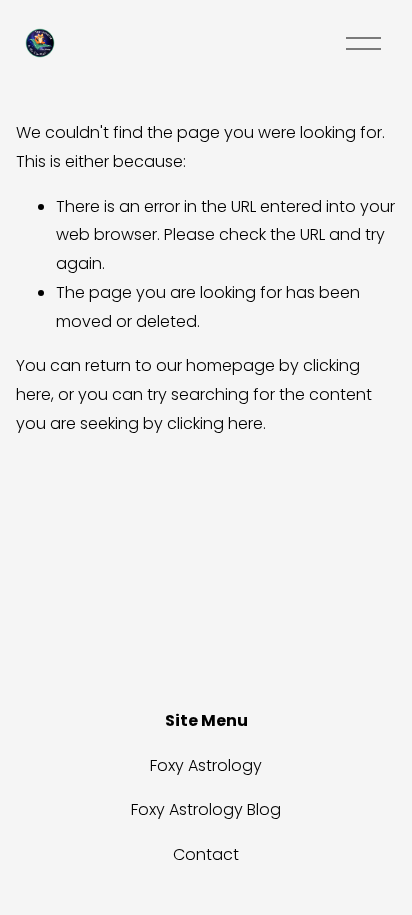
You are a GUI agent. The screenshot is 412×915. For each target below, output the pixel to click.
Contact (206, 854)
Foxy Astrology (206, 765)
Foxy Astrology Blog (206, 809)
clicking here (215, 423)
